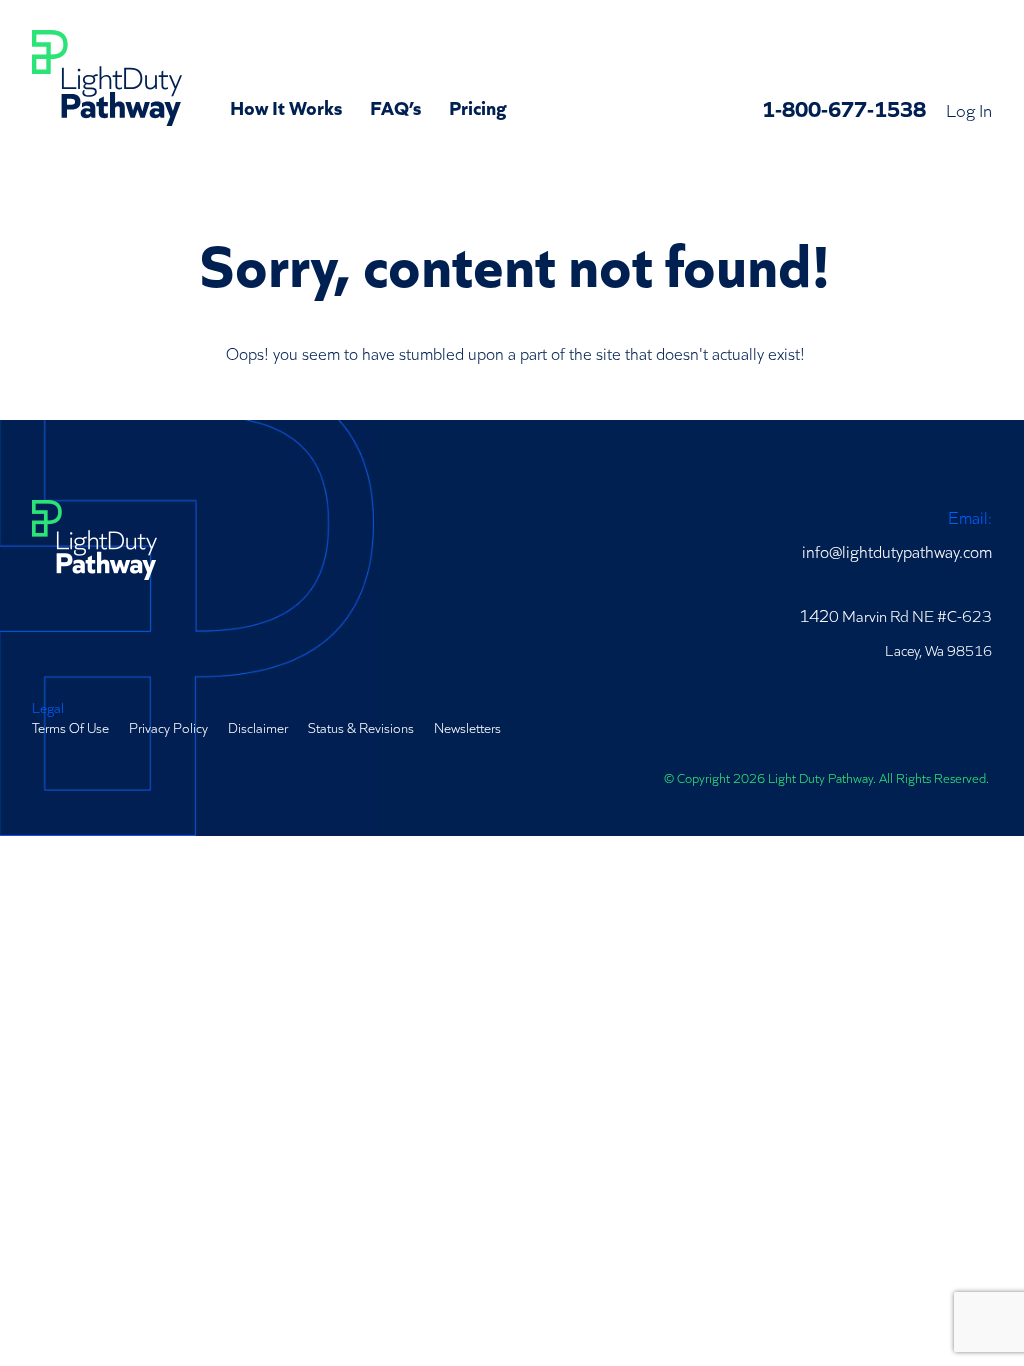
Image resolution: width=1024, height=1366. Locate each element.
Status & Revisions (361, 727)
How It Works (286, 106)
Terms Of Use (70, 727)
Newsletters (467, 727)
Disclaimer (258, 727)
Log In (969, 109)
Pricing (478, 106)
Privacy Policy (168, 727)
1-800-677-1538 (844, 107)
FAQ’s (395, 106)
